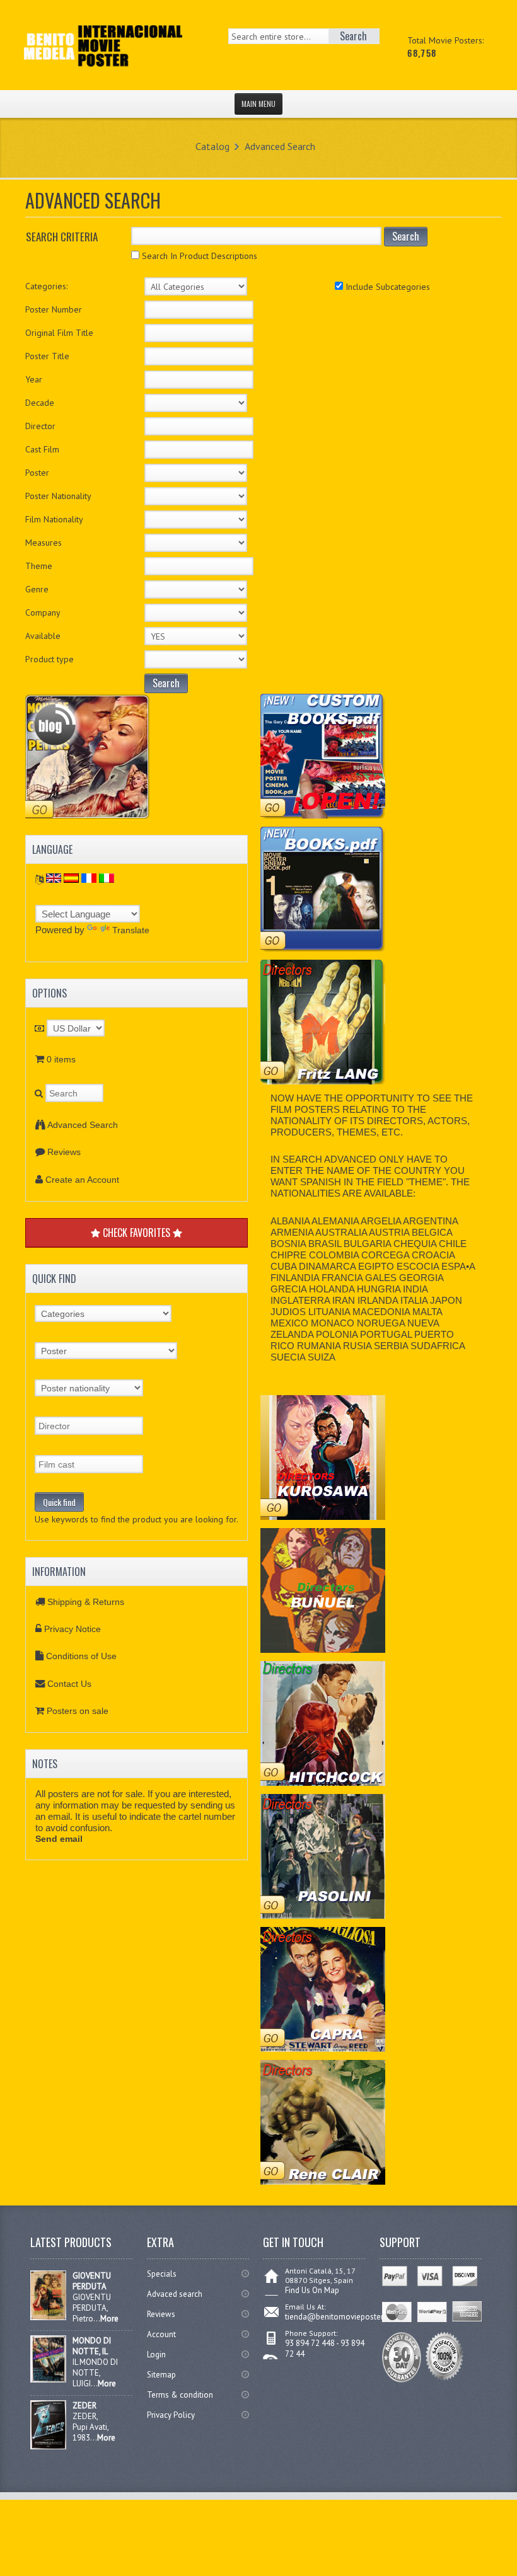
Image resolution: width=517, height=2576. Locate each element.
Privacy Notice (73, 1629)
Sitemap (161, 2375)
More (109, 2319)
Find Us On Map (312, 2290)
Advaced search (175, 2294)
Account (161, 2334)
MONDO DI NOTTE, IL (92, 2346)
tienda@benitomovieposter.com (343, 2317)
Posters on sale (78, 1711)
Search (406, 236)
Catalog (212, 146)
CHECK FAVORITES (137, 1233)
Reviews (64, 1152)
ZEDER (84, 2406)
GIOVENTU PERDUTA (92, 2281)
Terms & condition (180, 2395)
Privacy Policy (171, 2415)
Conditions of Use (81, 1656)
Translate (131, 930)
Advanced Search (280, 146)
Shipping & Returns (86, 1602)
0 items (61, 1059)
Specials (162, 2274)
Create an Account (82, 1180)
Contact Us (69, 1684)
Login (156, 2355)
